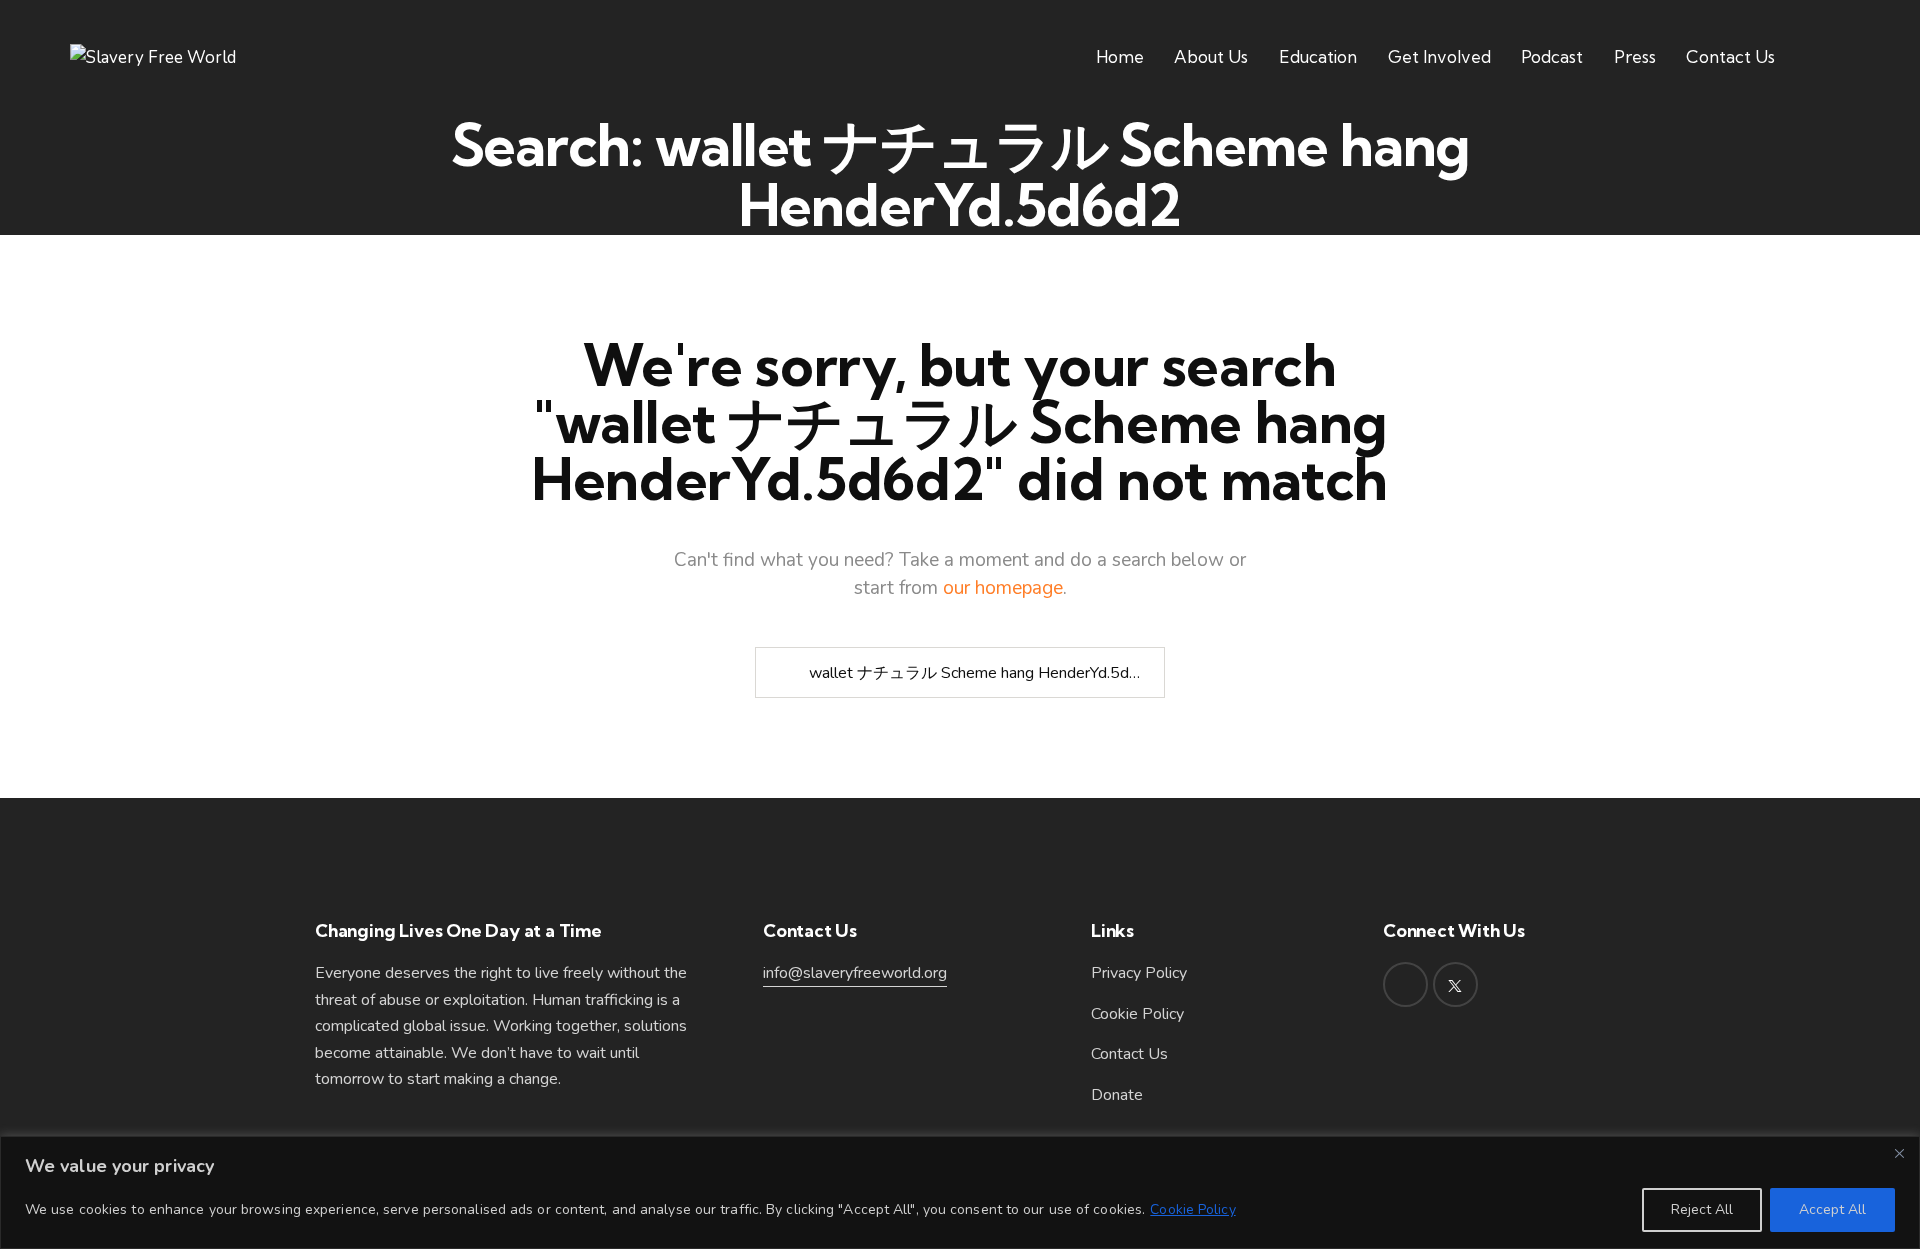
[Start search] (779, 672)
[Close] (1899, 1153)
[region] (960, 1192)
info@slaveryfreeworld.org (855, 973)
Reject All (1702, 1209)
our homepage (1003, 588)
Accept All (1832, 1209)
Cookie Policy (1192, 1209)
